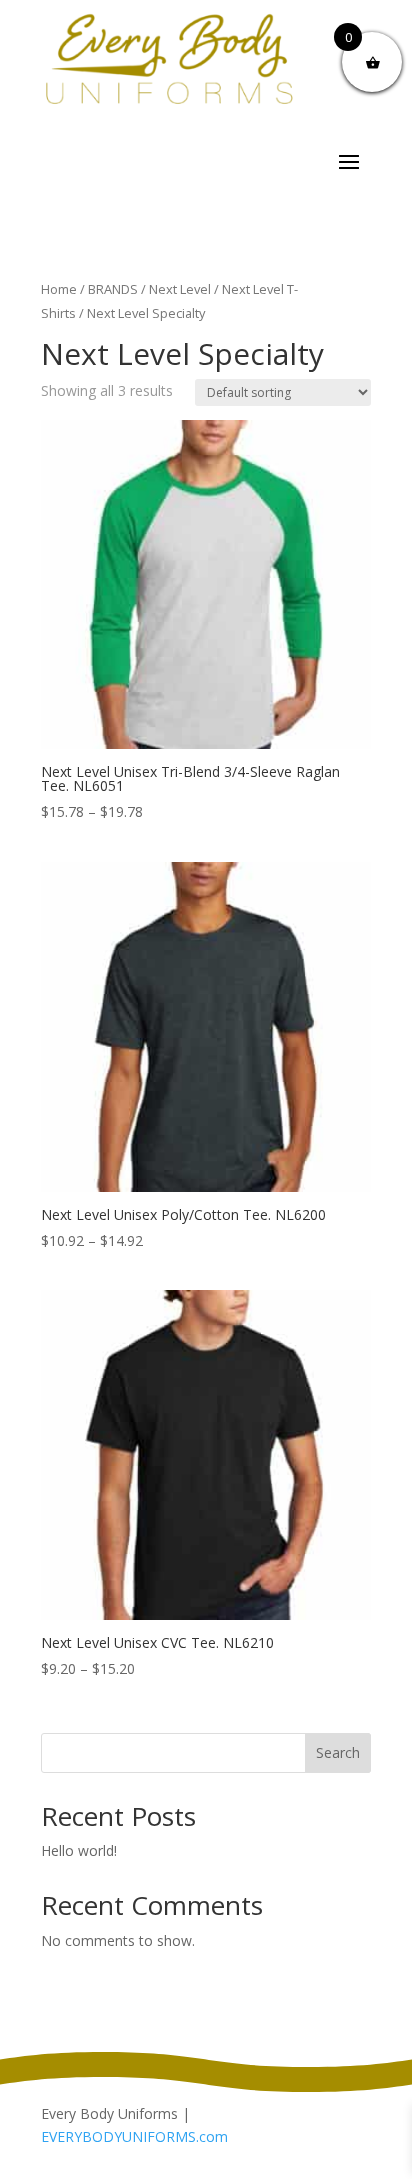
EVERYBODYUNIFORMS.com (134, 2136)
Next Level (180, 289)
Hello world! (79, 1850)
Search (338, 1752)
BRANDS (113, 289)
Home (59, 289)
